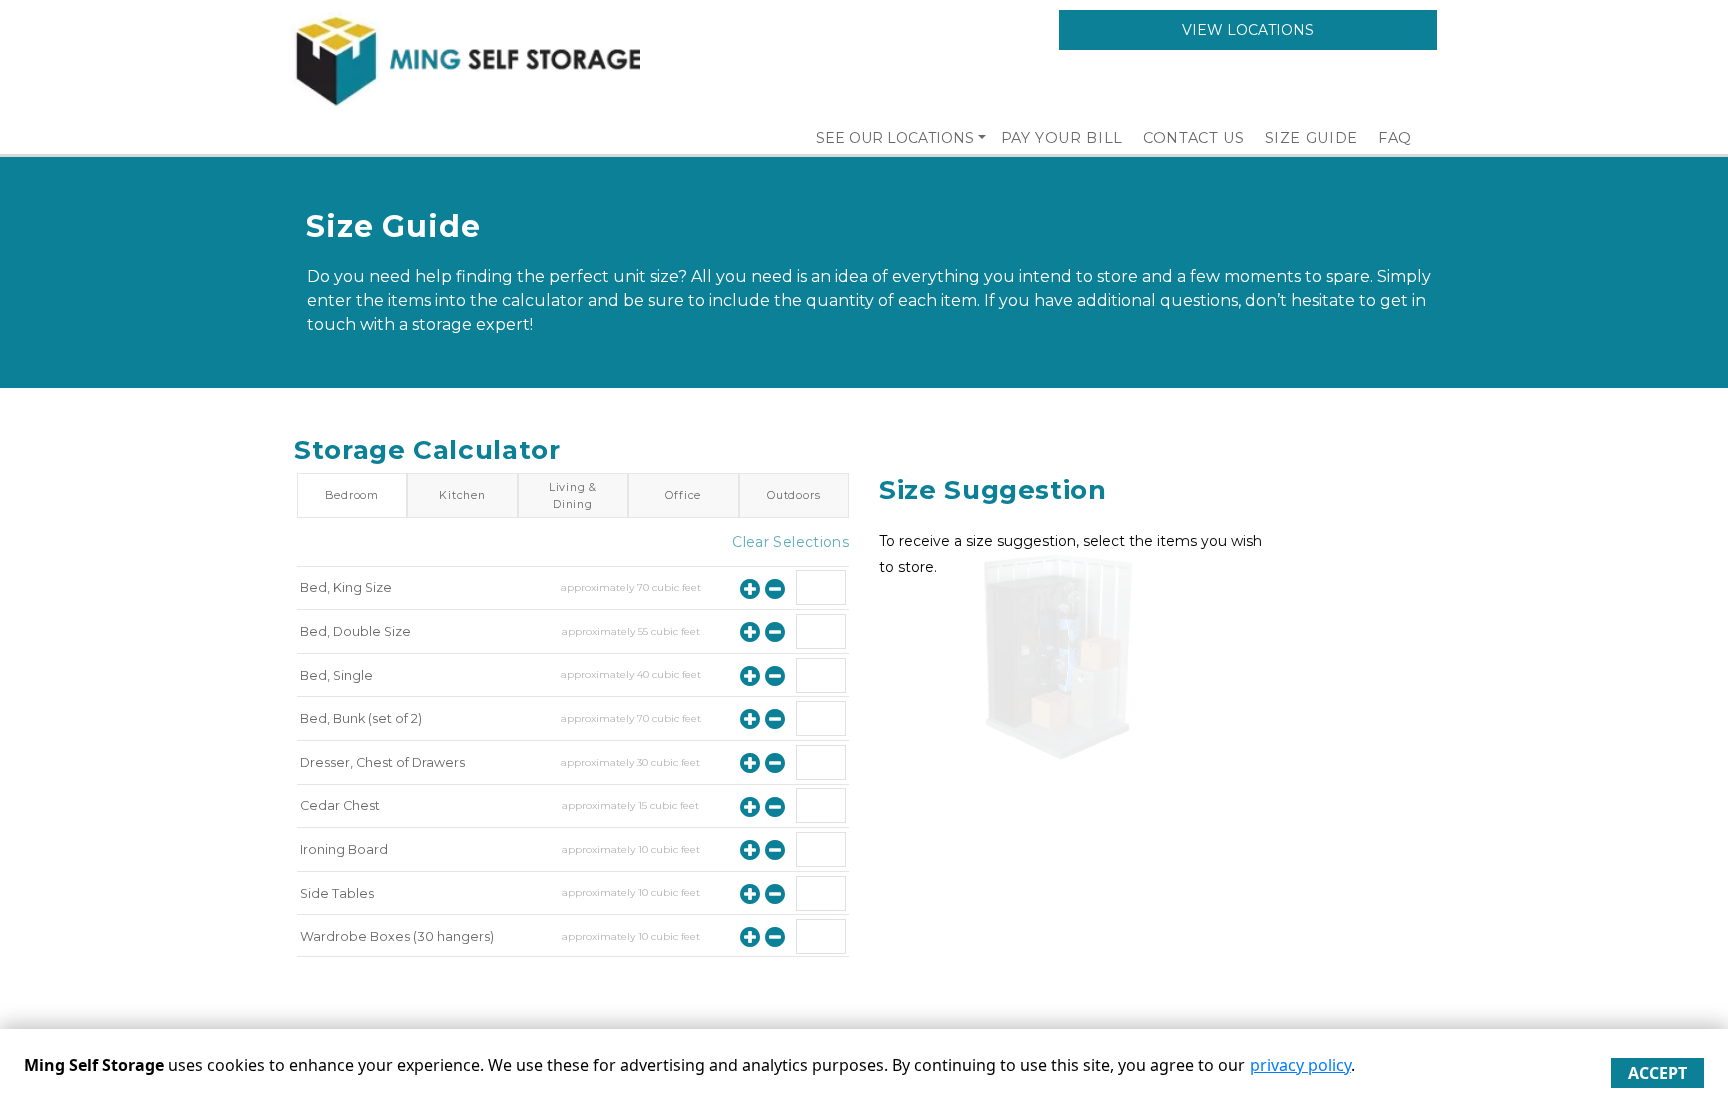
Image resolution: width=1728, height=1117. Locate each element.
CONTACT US (1194, 138)
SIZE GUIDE (1312, 138)
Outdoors (793, 495)
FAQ (1395, 138)
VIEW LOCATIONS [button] (1248, 30)
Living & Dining (573, 495)
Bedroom (352, 495)
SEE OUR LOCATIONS (895, 138)
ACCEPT (1657, 1073)
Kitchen (462, 495)
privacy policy (1300, 1065)
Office (683, 495)
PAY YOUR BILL (1062, 138)
